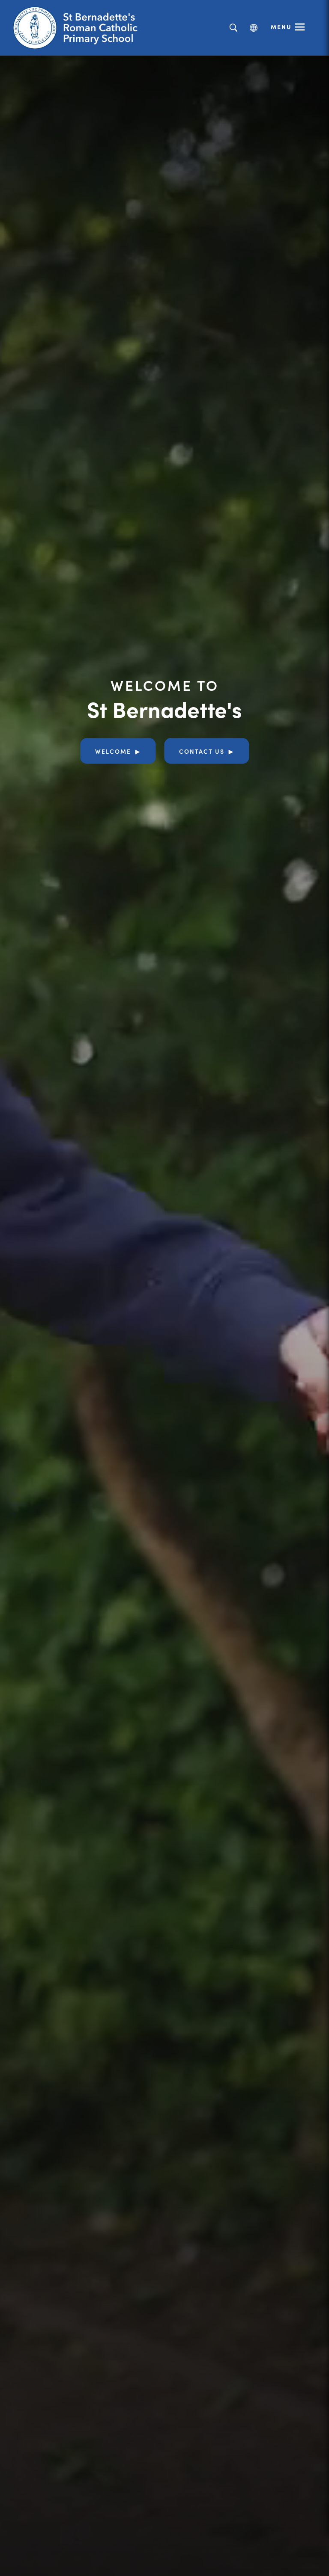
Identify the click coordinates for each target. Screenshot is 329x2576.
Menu (281, 27)
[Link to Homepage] (79, 28)
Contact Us (202, 751)
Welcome (113, 751)
